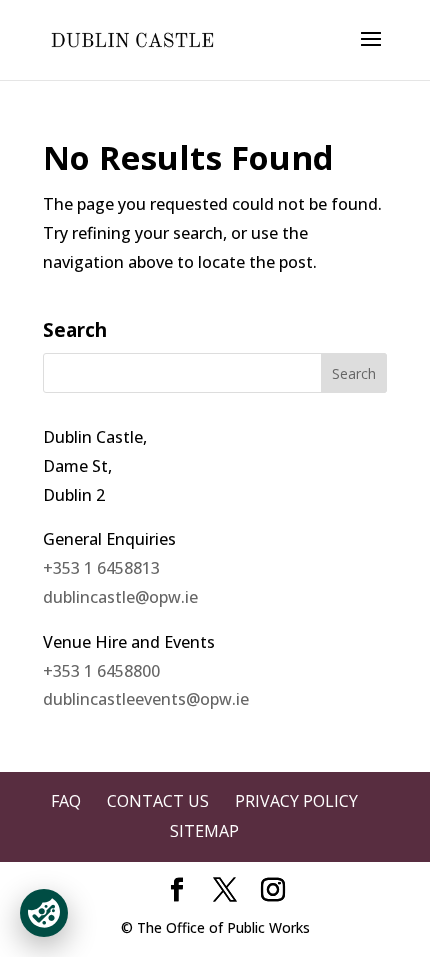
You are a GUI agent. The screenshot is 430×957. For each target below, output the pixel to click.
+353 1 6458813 (101, 568)
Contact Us (158, 801)
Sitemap (204, 831)
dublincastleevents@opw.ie (146, 699)
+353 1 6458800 (101, 671)
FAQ (66, 801)
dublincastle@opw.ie (120, 597)
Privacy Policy (296, 801)
